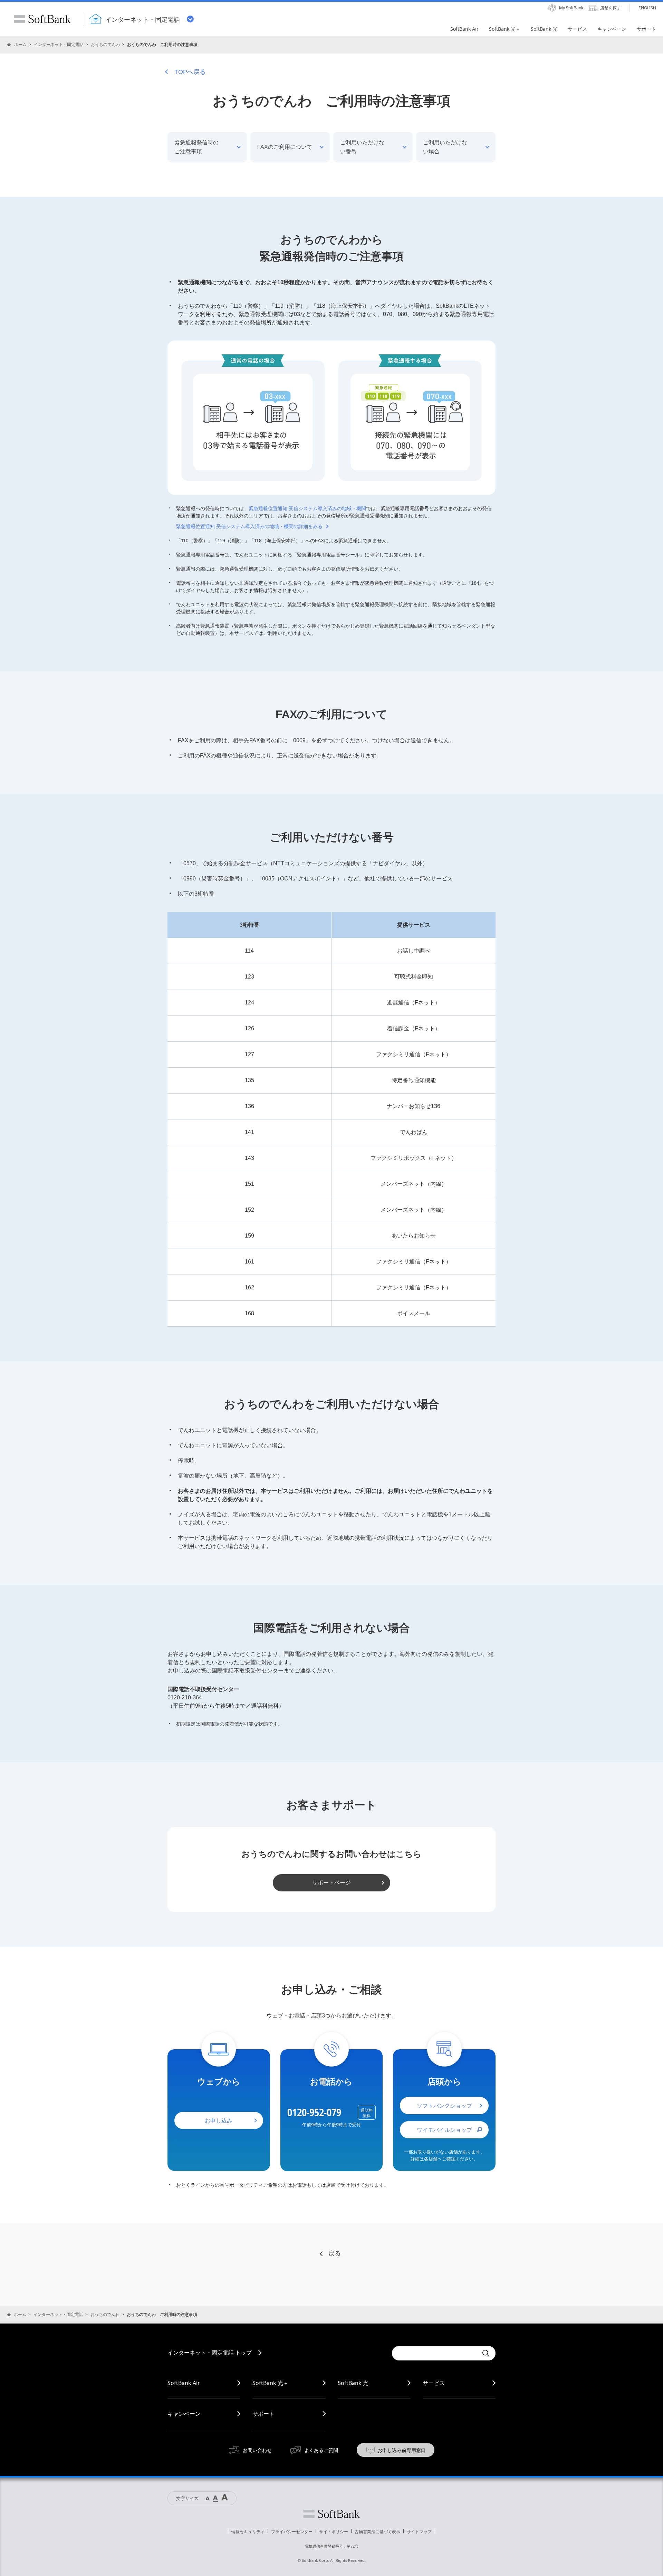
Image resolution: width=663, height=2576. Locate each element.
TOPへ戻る (190, 72)
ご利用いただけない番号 (362, 147)
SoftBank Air (184, 2383)
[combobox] (435, 2353)
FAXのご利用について (285, 147)
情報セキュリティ (248, 2532)
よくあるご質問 (321, 2450)
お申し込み (219, 2120)
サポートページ (331, 1883)
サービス (434, 2383)
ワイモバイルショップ (444, 2130)
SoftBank (42, 19)
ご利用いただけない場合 (445, 147)
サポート (263, 2414)
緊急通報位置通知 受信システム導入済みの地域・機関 (307, 508)
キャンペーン (184, 2414)
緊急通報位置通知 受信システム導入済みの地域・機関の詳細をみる (249, 526)
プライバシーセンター (292, 2532)
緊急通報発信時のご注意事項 (196, 147)
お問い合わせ (257, 2450)
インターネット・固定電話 (59, 44)
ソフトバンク (331, 2514)
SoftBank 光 (353, 2383)
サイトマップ (419, 2532)
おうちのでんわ (105, 44)
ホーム (20, 44)
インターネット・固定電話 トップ (210, 2353)
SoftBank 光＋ (271, 2383)
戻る (335, 2253)
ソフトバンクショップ (444, 2106)
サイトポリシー (334, 2532)
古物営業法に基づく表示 (377, 2532)
